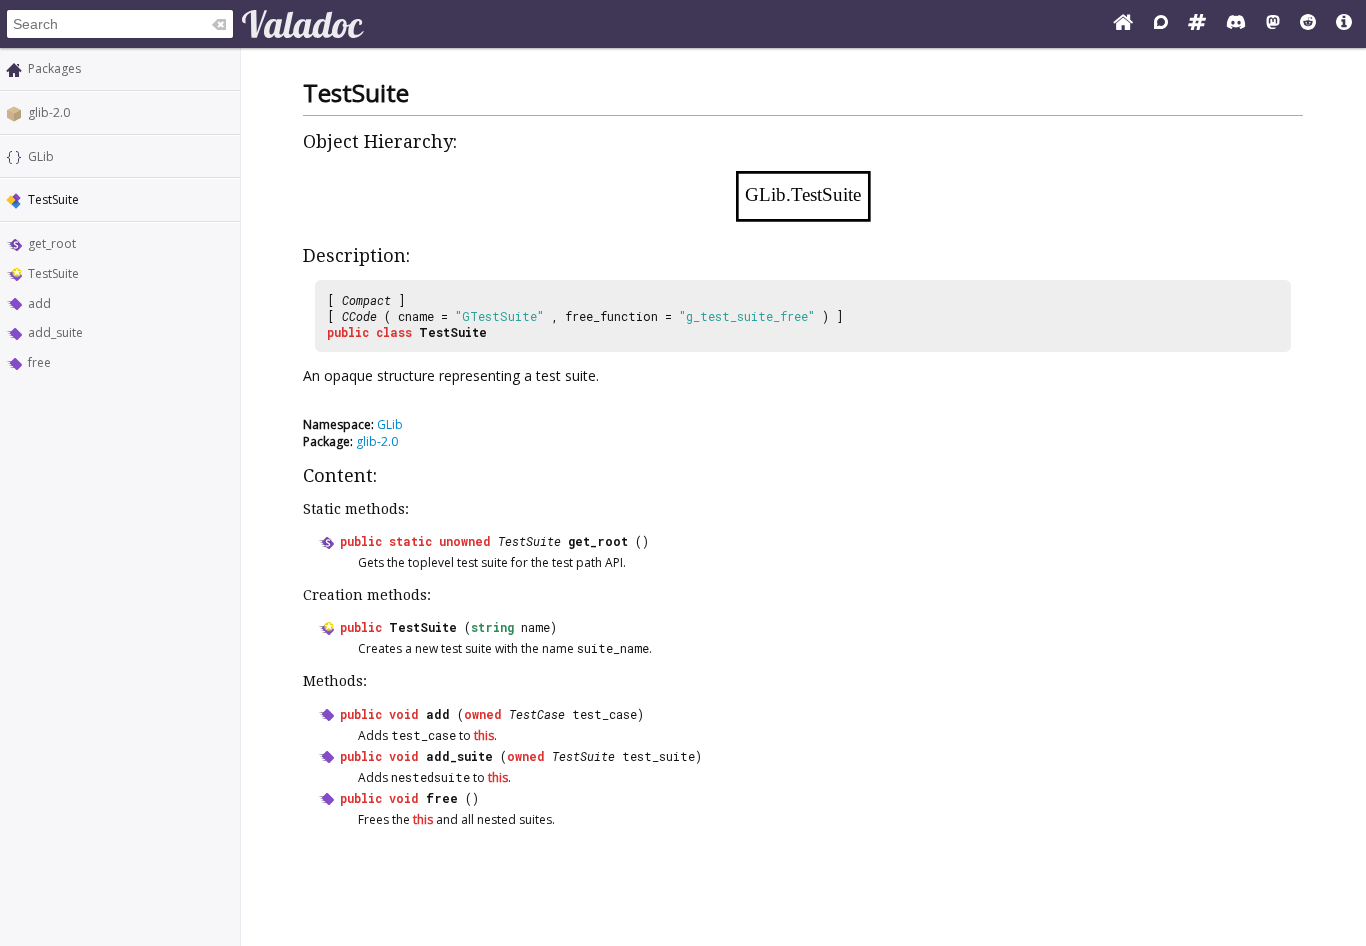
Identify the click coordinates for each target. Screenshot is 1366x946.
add (39, 303)
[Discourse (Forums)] (1161, 24)
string (492, 627)
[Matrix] (1197, 24)
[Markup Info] (1344, 24)
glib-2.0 (49, 112)
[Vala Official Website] (1123, 24)
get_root (52, 243)
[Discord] (1236, 24)
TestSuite (53, 273)
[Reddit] (1308, 24)
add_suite (55, 332)
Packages (54, 68)
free (39, 362)
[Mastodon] (1273, 24)
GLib (41, 156)
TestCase (537, 714)
